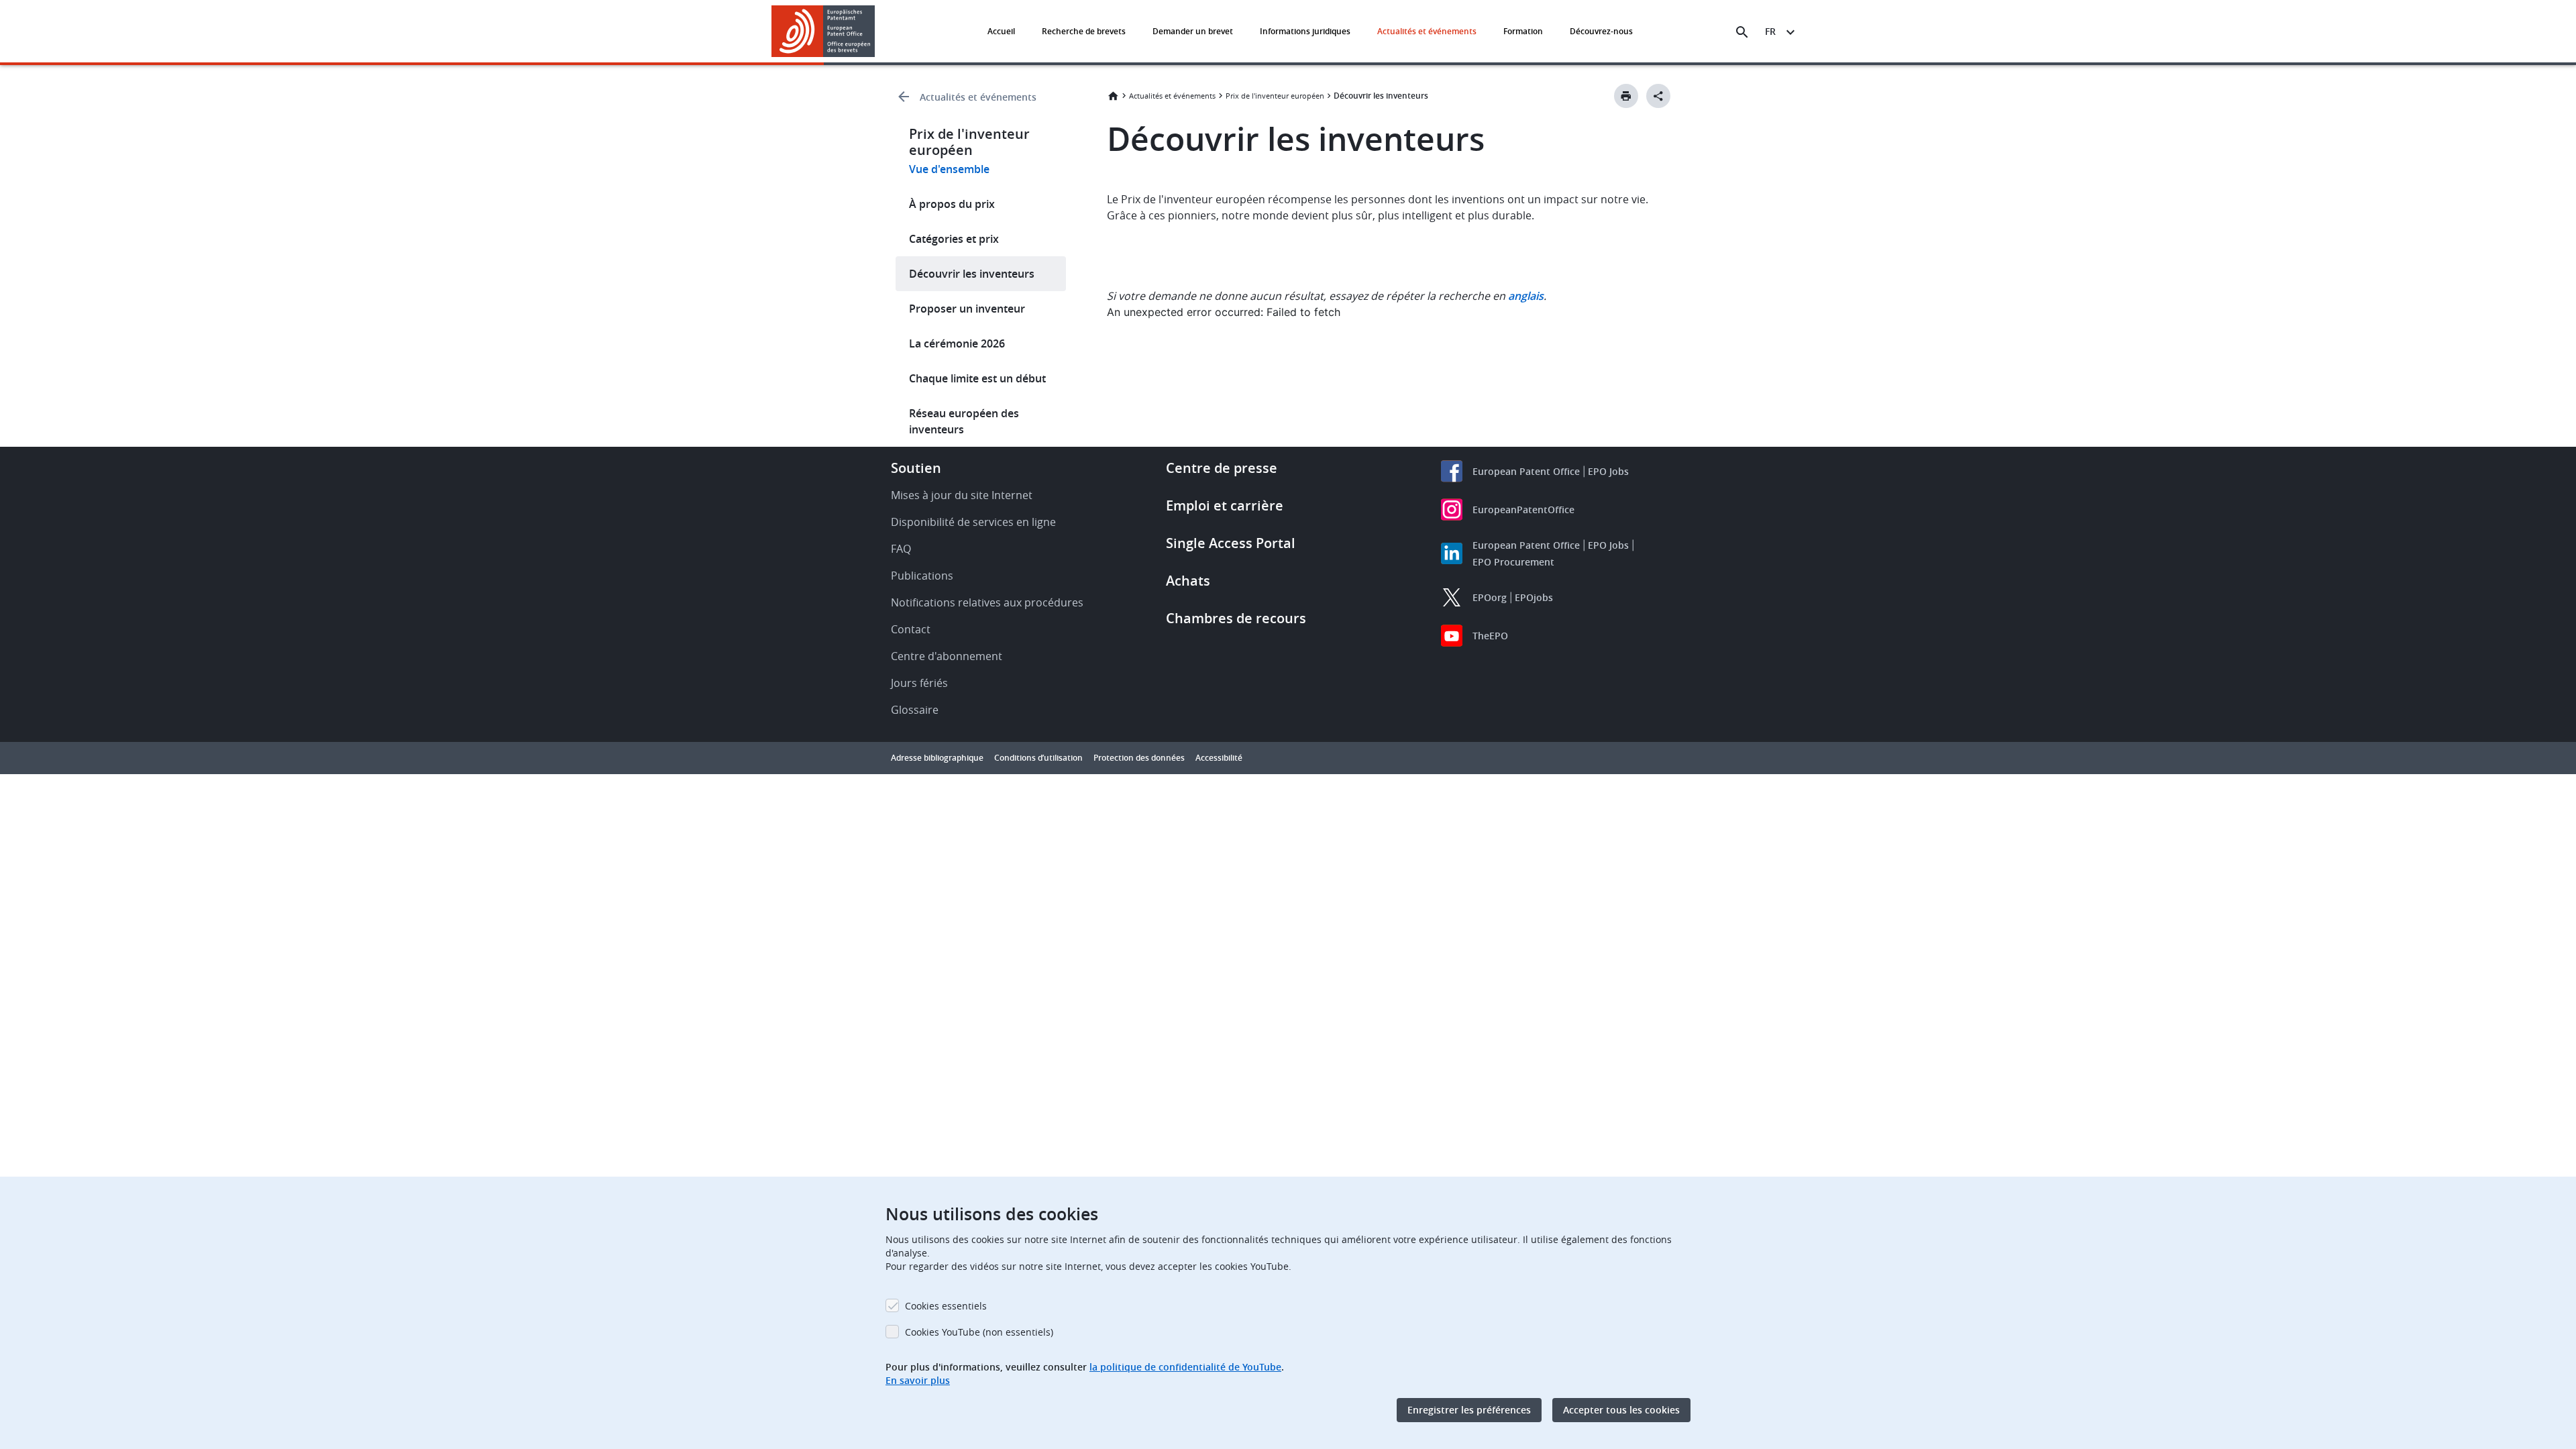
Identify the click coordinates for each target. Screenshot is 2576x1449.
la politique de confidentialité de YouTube (1185, 1367)
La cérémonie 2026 (957, 343)
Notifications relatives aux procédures (987, 602)
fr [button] (1770, 31)
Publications (922, 576)
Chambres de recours (1236, 618)
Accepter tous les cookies (1621, 1410)
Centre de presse (1222, 468)
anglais (1526, 296)
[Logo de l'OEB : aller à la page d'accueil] (823, 31)
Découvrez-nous (1601, 31)
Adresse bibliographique (937, 758)
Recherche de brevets (1084, 31)
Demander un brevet (1193, 31)
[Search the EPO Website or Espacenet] (1742, 32)
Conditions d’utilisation (1038, 758)
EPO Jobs (1608, 471)
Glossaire (915, 710)
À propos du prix (952, 204)
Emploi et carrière (1225, 505)
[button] (877, 32)
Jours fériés (919, 683)
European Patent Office (1526, 471)
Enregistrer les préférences (1469, 1410)
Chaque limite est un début (977, 378)
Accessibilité (1219, 758)
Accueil (1001, 31)
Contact (911, 629)
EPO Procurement (1513, 562)
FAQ (901, 549)
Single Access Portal (1231, 543)
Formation (1523, 31)
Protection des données (1139, 758)
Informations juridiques (1305, 31)
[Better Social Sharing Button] (1658, 96)
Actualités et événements (1427, 31)
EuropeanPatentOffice (1523, 509)
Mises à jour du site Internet (962, 495)
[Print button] (1626, 96)
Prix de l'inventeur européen (1275, 96)
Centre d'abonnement (947, 656)
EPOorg (1490, 597)
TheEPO (1490, 636)
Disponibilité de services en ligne (973, 522)
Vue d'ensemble (949, 169)
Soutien (916, 468)
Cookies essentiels (946, 1306)
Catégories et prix (954, 239)
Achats (1188, 581)
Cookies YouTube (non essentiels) (979, 1332)
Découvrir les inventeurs (972, 274)
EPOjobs (1534, 597)
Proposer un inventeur (967, 309)
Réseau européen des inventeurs (964, 421)
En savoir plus (918, 1380)
